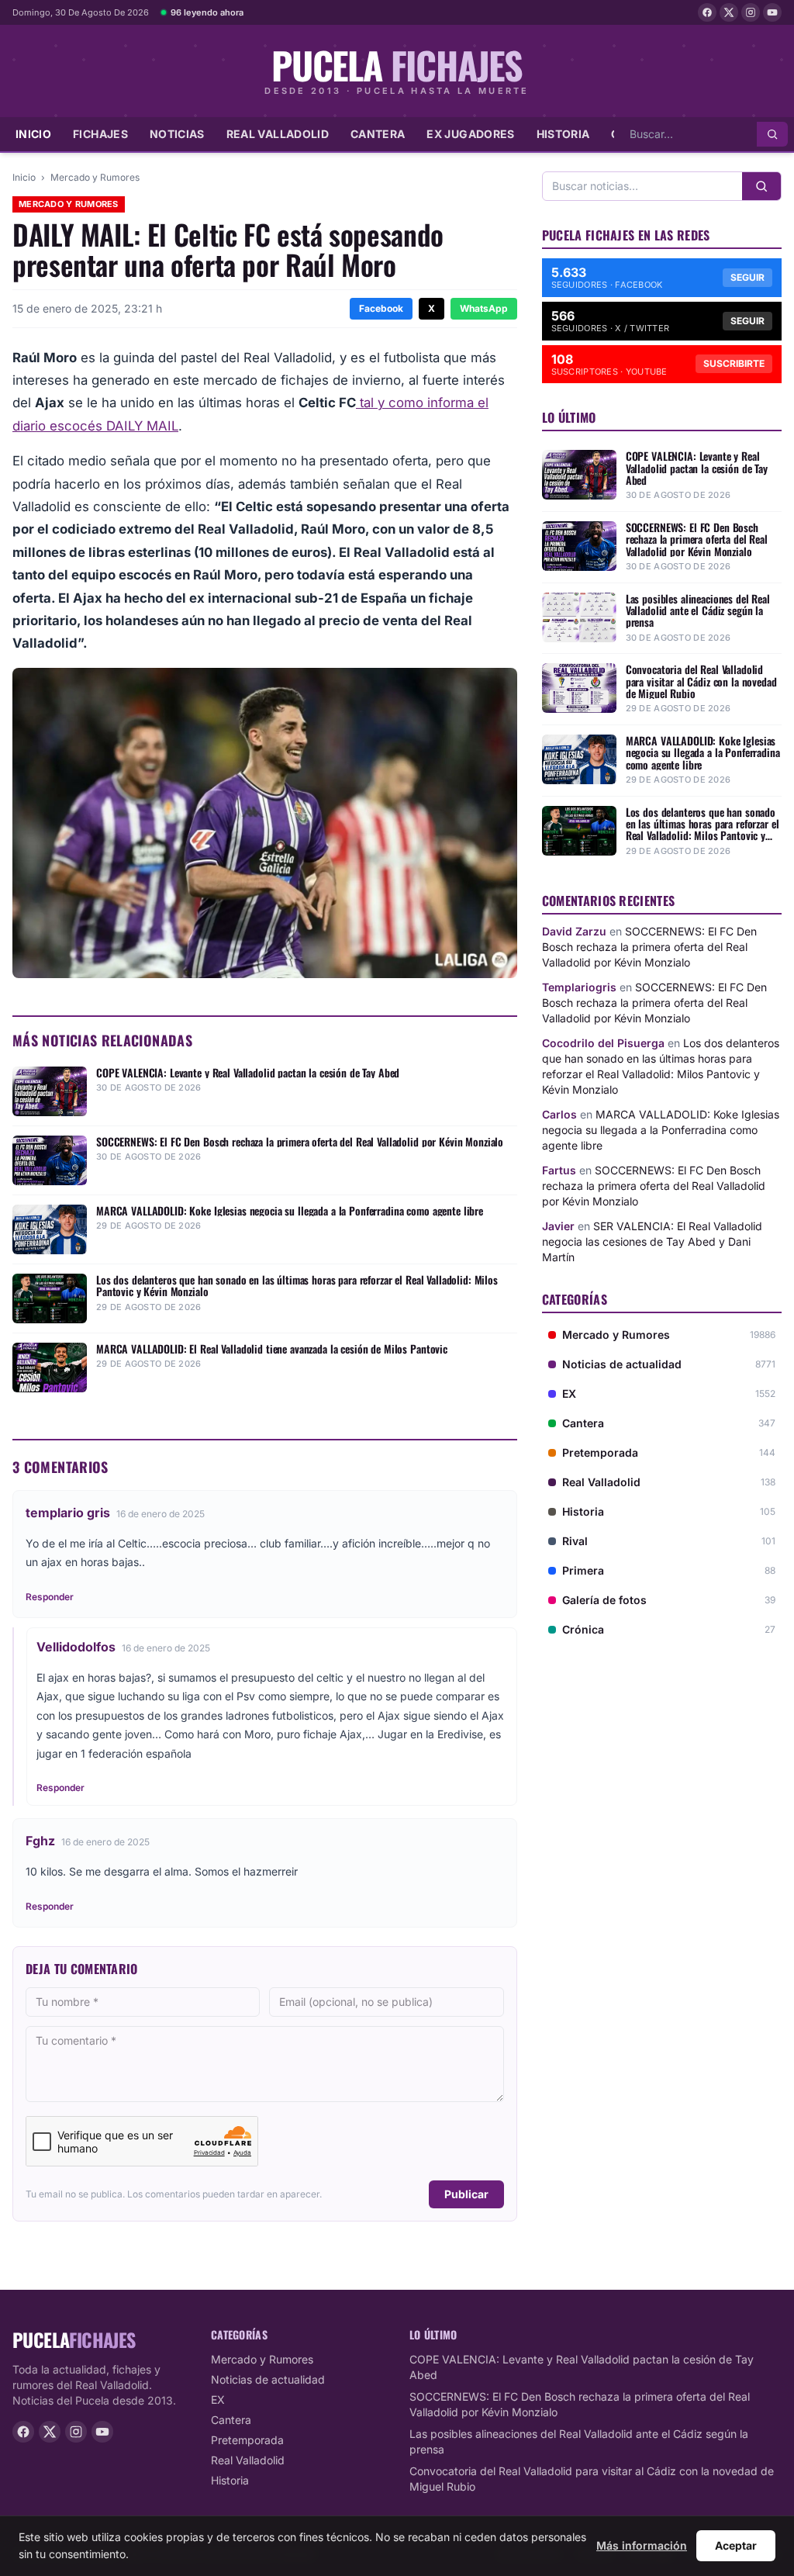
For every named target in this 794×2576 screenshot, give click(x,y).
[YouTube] (772, 12)
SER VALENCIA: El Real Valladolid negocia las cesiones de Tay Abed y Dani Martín (652, 1241)
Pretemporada (247, 2440)
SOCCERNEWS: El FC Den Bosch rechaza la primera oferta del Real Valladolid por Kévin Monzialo (649, 947)
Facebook (381, 308)
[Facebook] (707, 12)
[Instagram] (751, 12)
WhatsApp (484, 308)
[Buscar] (772, 134)
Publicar (466, 2194)
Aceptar (736, 2545)
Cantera (378, 134)
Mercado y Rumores (95, 177)
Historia (563, 134)
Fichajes (100, 134)
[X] (729, 12)
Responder (50, 1597)
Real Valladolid (278, 134)
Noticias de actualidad (268, 2379)
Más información (642, 2545)
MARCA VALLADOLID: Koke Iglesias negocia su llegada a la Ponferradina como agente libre (661, 1130)
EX (218, 2400)
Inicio (33, 134)
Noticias (177, 134)
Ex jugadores (470, 134)
